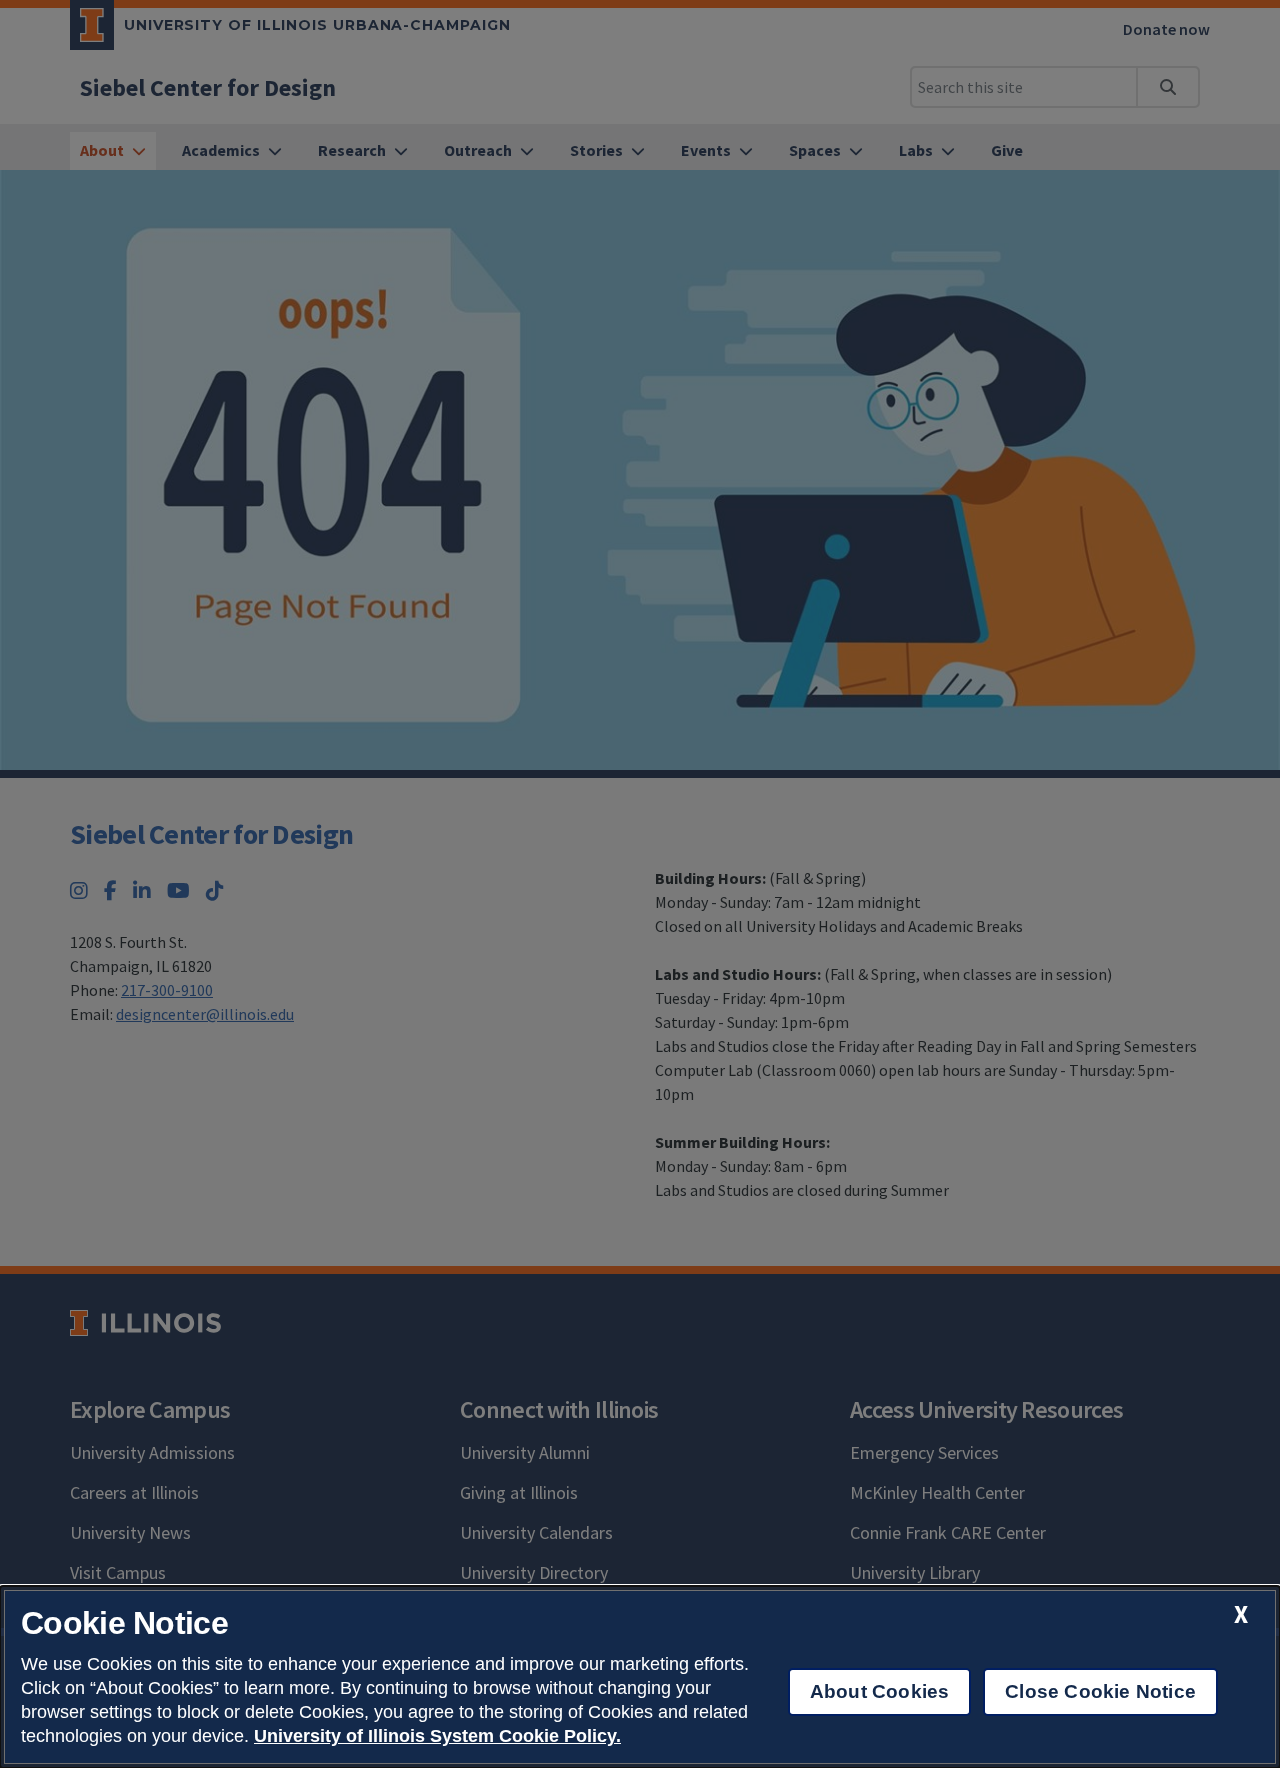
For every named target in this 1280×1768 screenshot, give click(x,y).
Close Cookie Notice (1100, 1691)
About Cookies (879, 1691)
